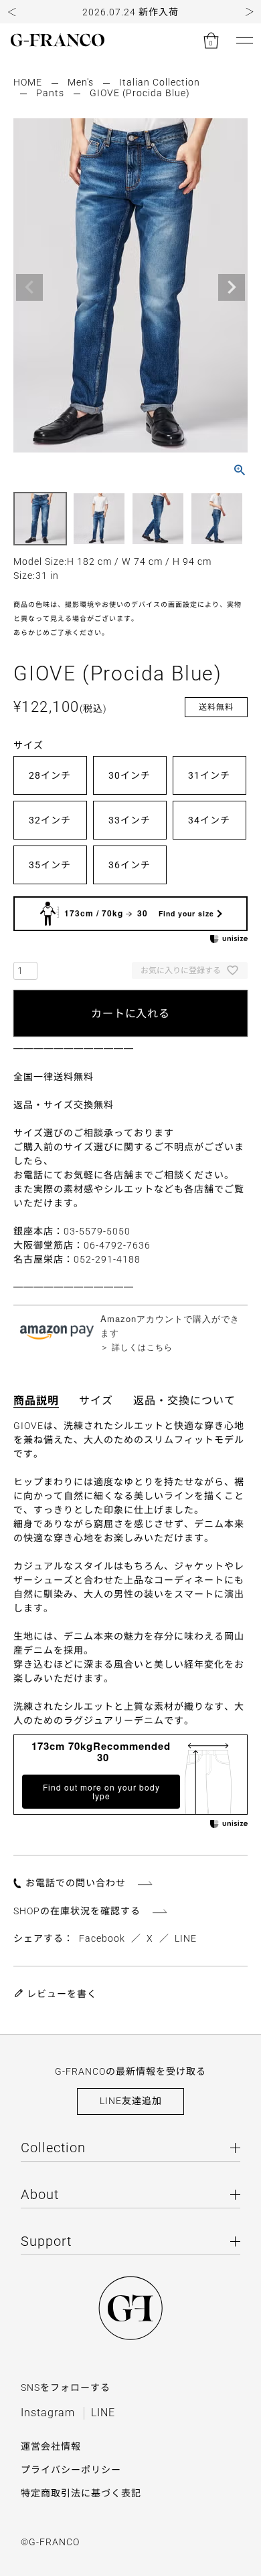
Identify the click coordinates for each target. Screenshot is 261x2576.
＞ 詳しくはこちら (137, 1346)
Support (46, 2241)
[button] (12, 12)
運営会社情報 (51, 2446)
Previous (29, 287)
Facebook (102, 1938)
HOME (28, 82)
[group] (130, 12)
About (40, 2194)
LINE (186, 1938)
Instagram (48, 2413)
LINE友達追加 (131, 2101)
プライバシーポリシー (71, 2470)
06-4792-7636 (117, 1245)
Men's (81, 82)
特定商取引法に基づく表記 (81, 2493)
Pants (50, 93)
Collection (53, 2148)
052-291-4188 (107, 1259)
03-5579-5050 (97, 1231)
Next (232, 287)
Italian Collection (160, 82)
